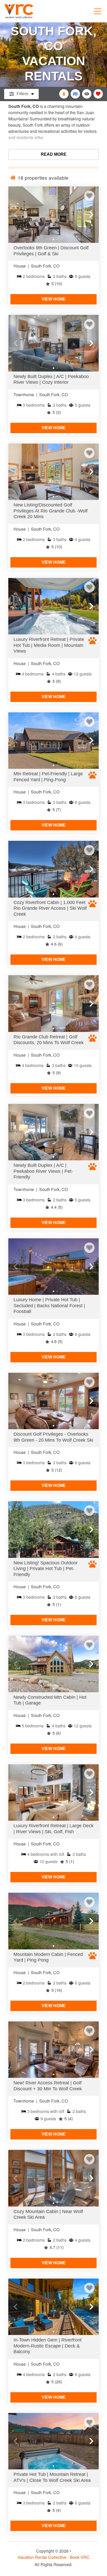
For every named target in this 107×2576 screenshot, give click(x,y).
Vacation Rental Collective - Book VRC (54, 2557)
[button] (16, 214)
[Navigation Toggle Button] (98, 11)
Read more (54, 154)
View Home (54, 299)
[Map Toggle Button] (75, 94)
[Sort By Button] (64, 94)
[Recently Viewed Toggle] (87, 94)
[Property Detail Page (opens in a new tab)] (53, 215)
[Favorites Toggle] (98, 94)
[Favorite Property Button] (89, 196)
